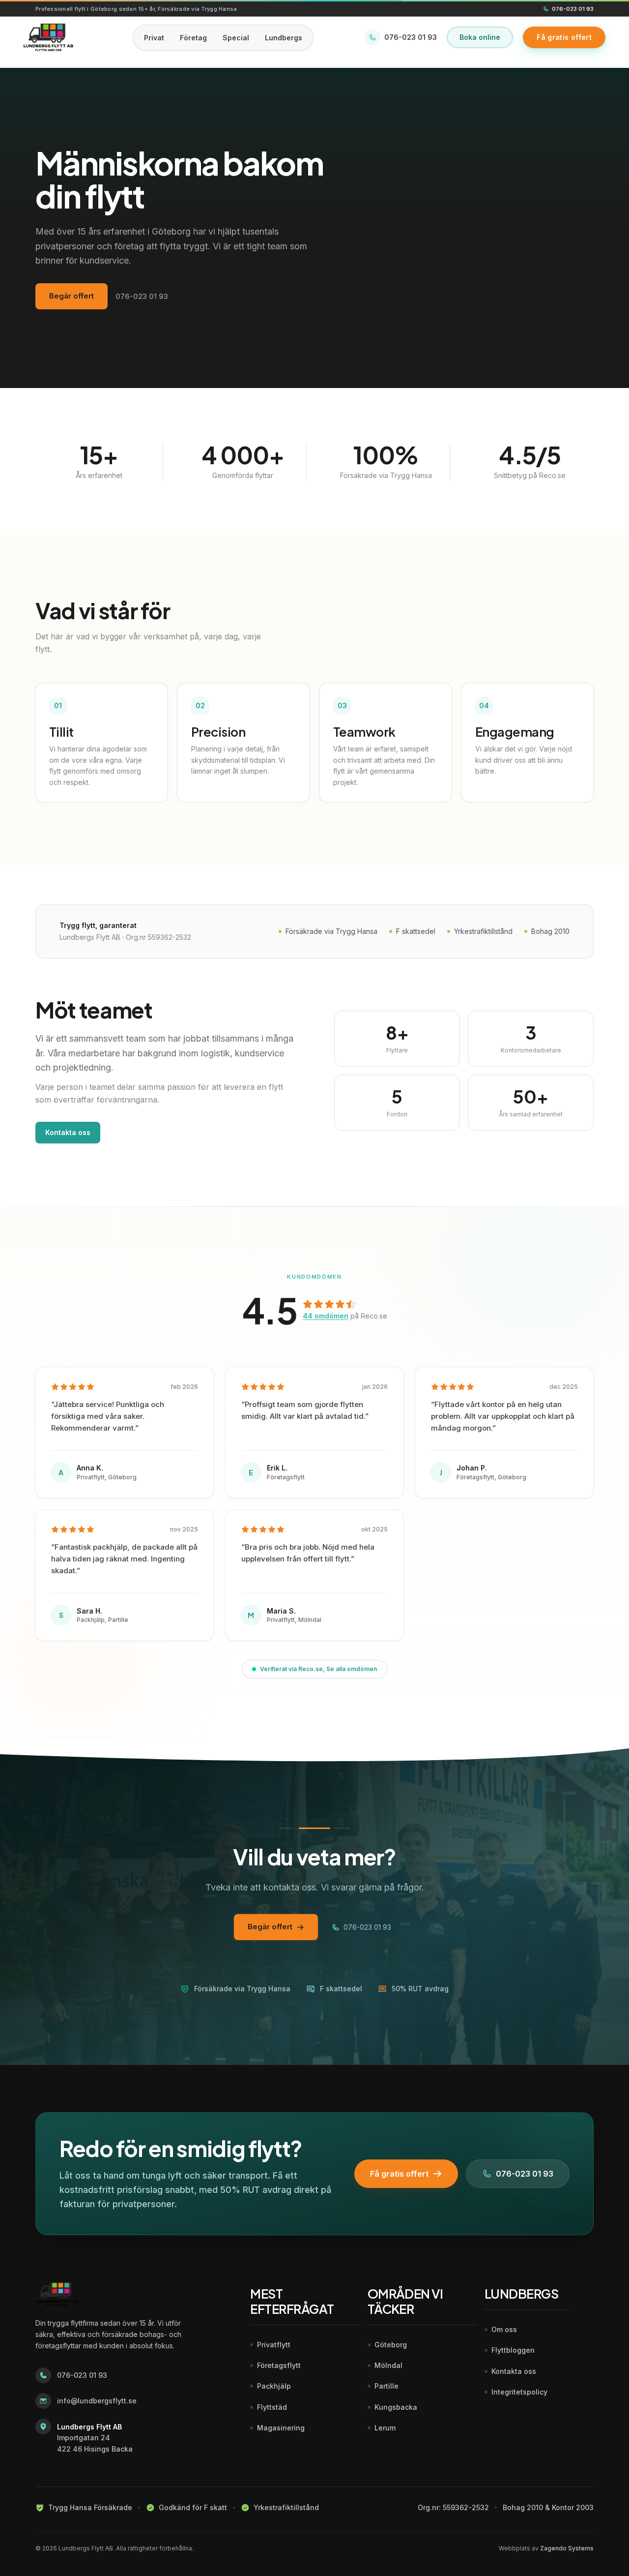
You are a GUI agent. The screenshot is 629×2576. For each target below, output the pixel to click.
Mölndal (388, 2365)
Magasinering (281, 2428)
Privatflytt (274, 2345)
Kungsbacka (396, 2407)
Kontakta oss (68, 1132)
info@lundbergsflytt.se (97, 2401)
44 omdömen (326, 1316)
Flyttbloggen (513, 2350)
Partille (386, 2386)
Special (236, 38)
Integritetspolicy (519, 2392)
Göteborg (391, 2345)
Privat (154, 38)
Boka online (480, 37)
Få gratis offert (399, 2174)
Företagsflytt (279, 2365)
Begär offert (71, 296)
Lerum (385, 2428)
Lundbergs (284, 38)
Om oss (504, 2329)
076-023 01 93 (573, 9)
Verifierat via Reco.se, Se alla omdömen (318, 1669)
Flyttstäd (272, 2407)
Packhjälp (274, 2386)
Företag (193, 38)
